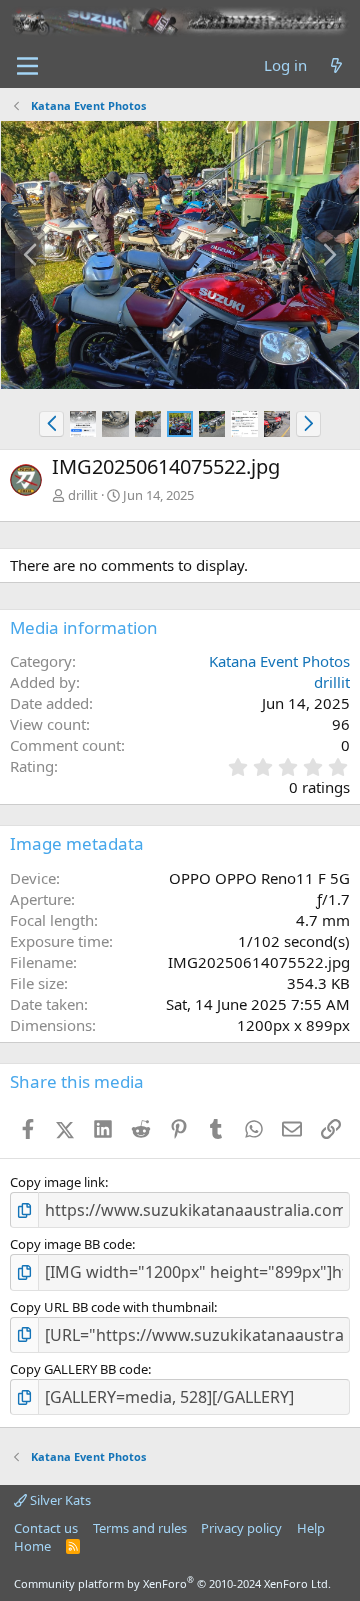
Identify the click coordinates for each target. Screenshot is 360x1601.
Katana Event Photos (279, 661)
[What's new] (336, 65)
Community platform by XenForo (172, 1583)
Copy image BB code (71, 1244)
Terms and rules (140, 1528)
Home (32, 1546)
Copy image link (57, 1182)
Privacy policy (241, 1528)
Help (311, 1528)
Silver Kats (59, 1500)
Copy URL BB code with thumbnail (112, 1307)
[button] (51, 424)
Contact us (46, 1528)
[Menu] (27, 66)
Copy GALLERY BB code (79, 1369)
